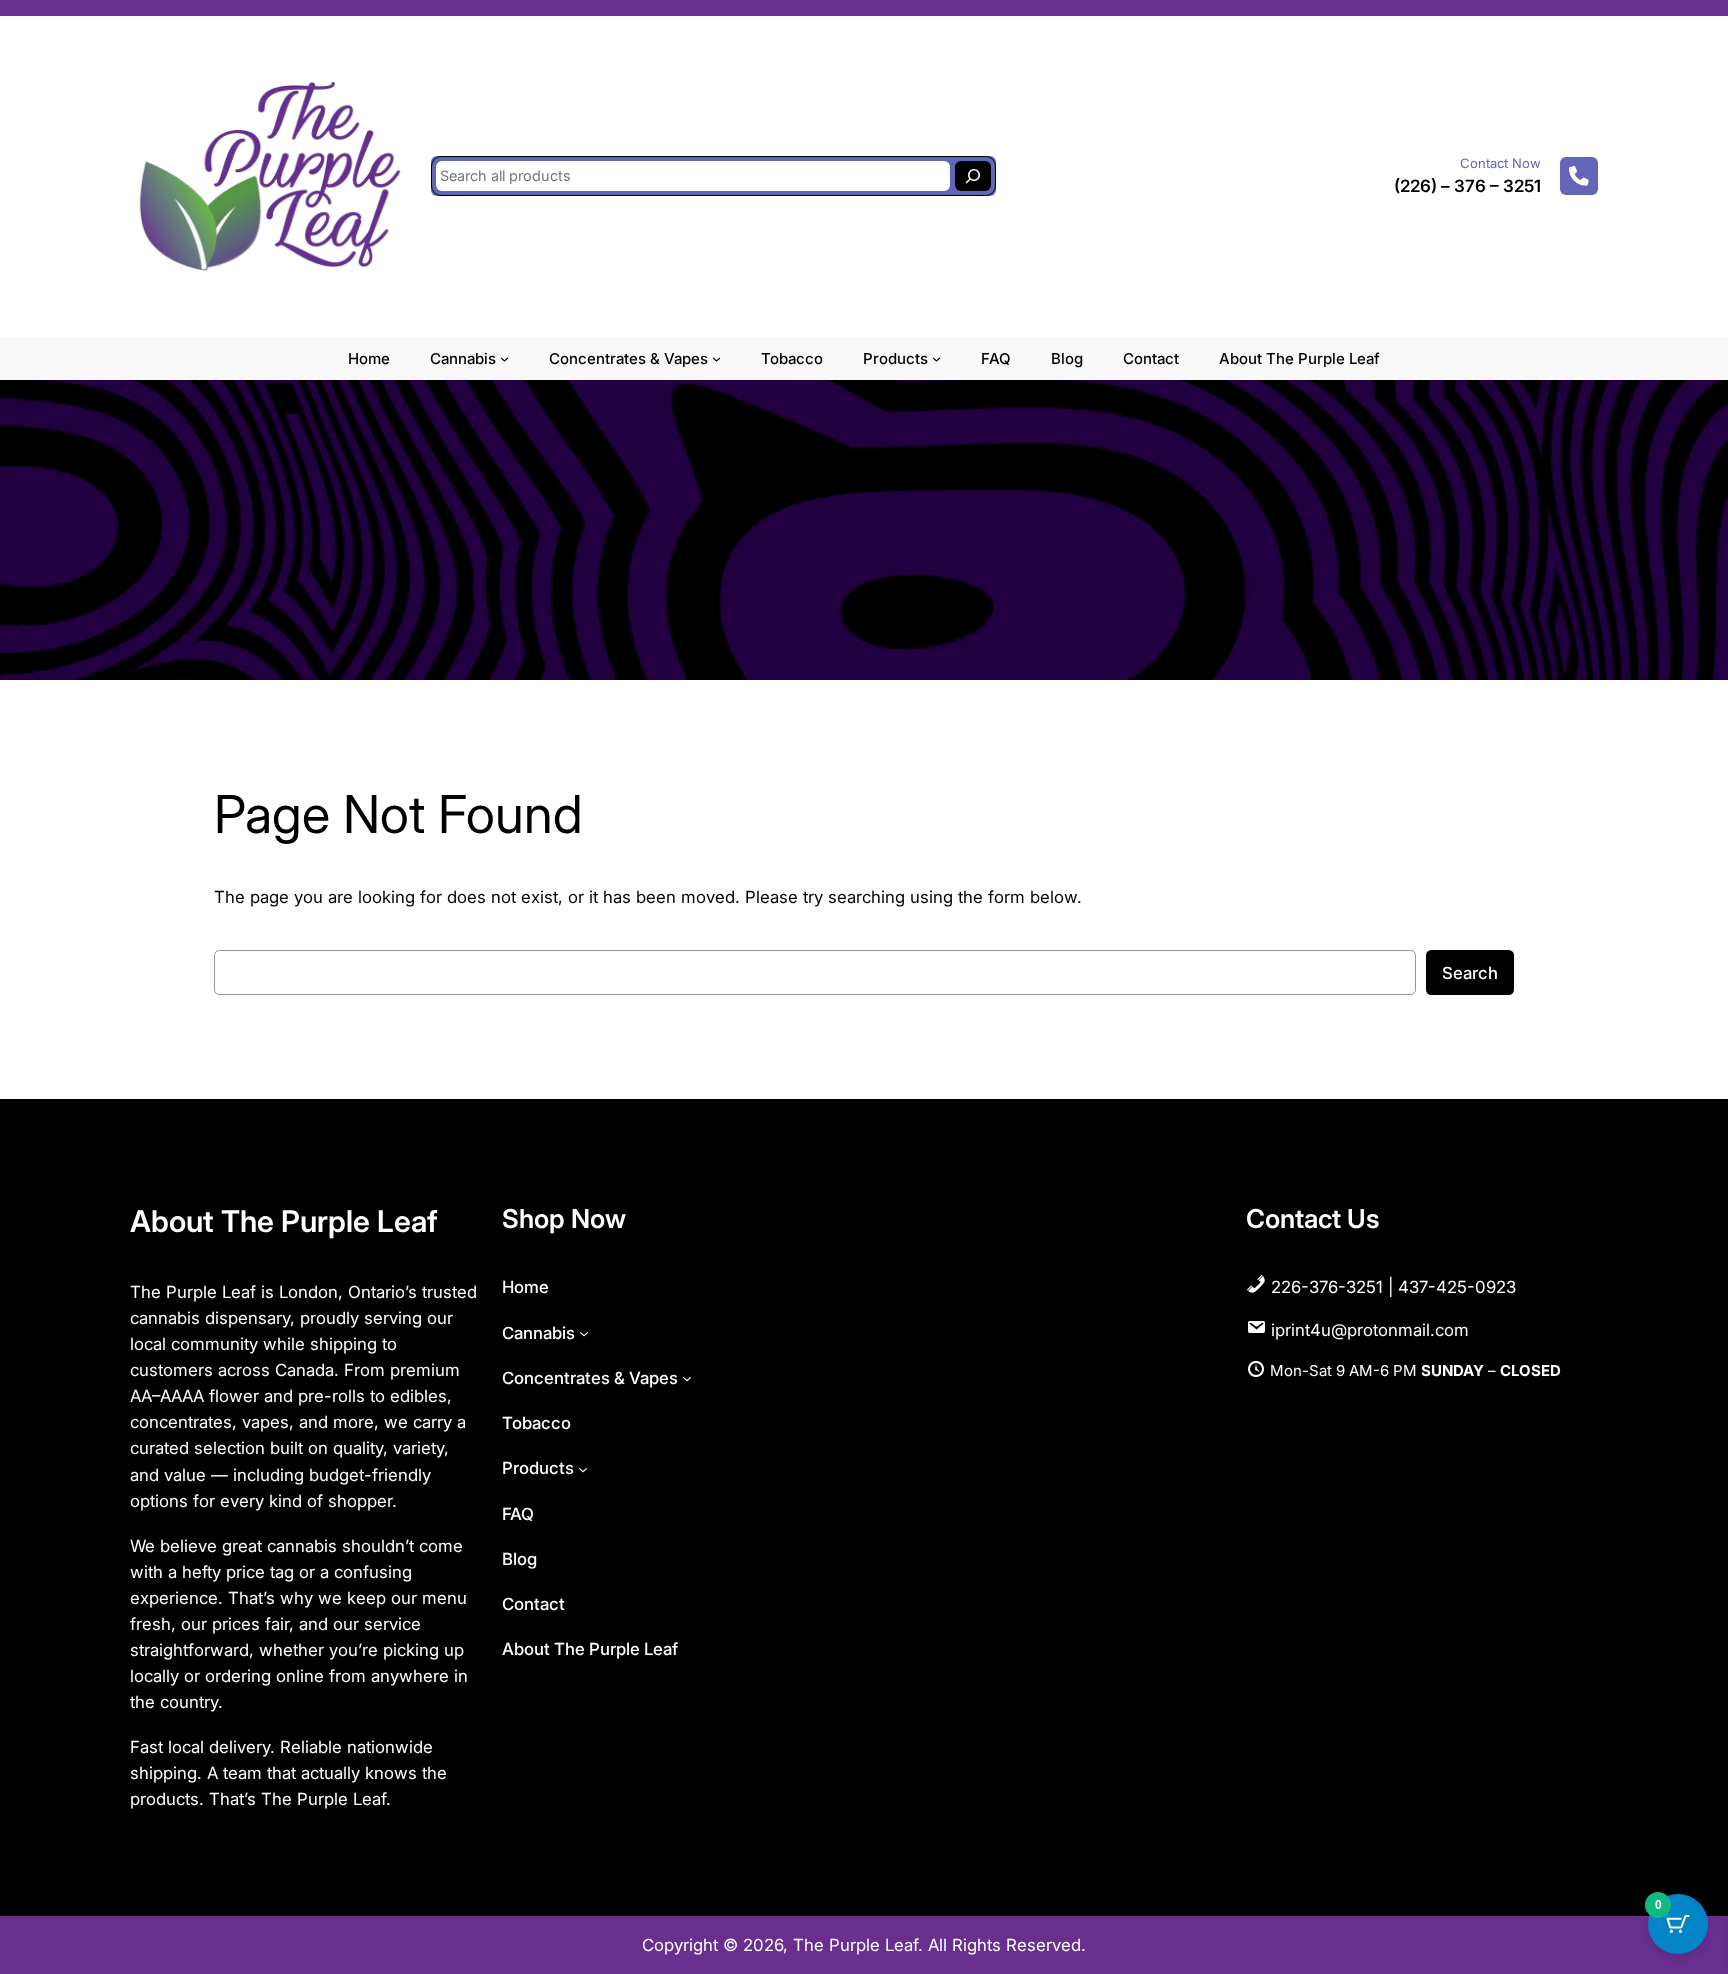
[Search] (973, 176)
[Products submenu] (936, 358)
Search (1470, 973)
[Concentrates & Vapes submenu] (716, 358)
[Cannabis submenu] (504, 358)
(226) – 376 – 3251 (1467, 186)
